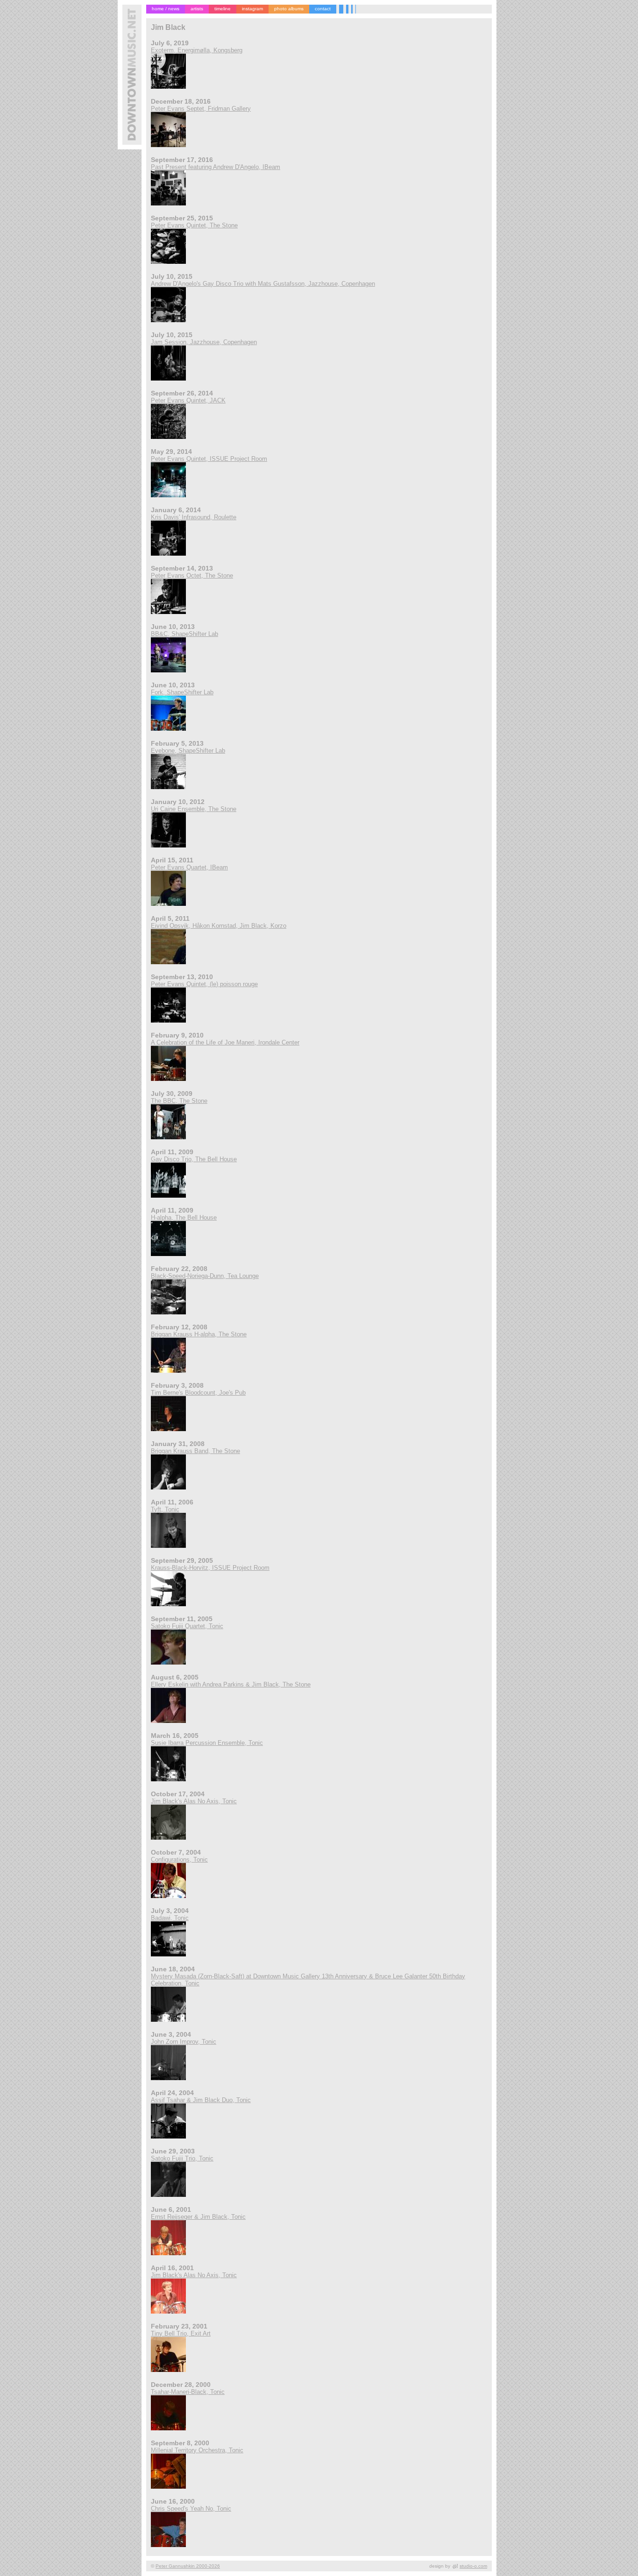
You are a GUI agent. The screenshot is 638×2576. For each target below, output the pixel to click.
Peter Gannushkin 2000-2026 (188, 2566)
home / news (166, 9)
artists (197, 9)
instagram (252, 9)
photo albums (289, 9)
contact (323, 9)
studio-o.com (473, 2566)
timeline (223, 9)
